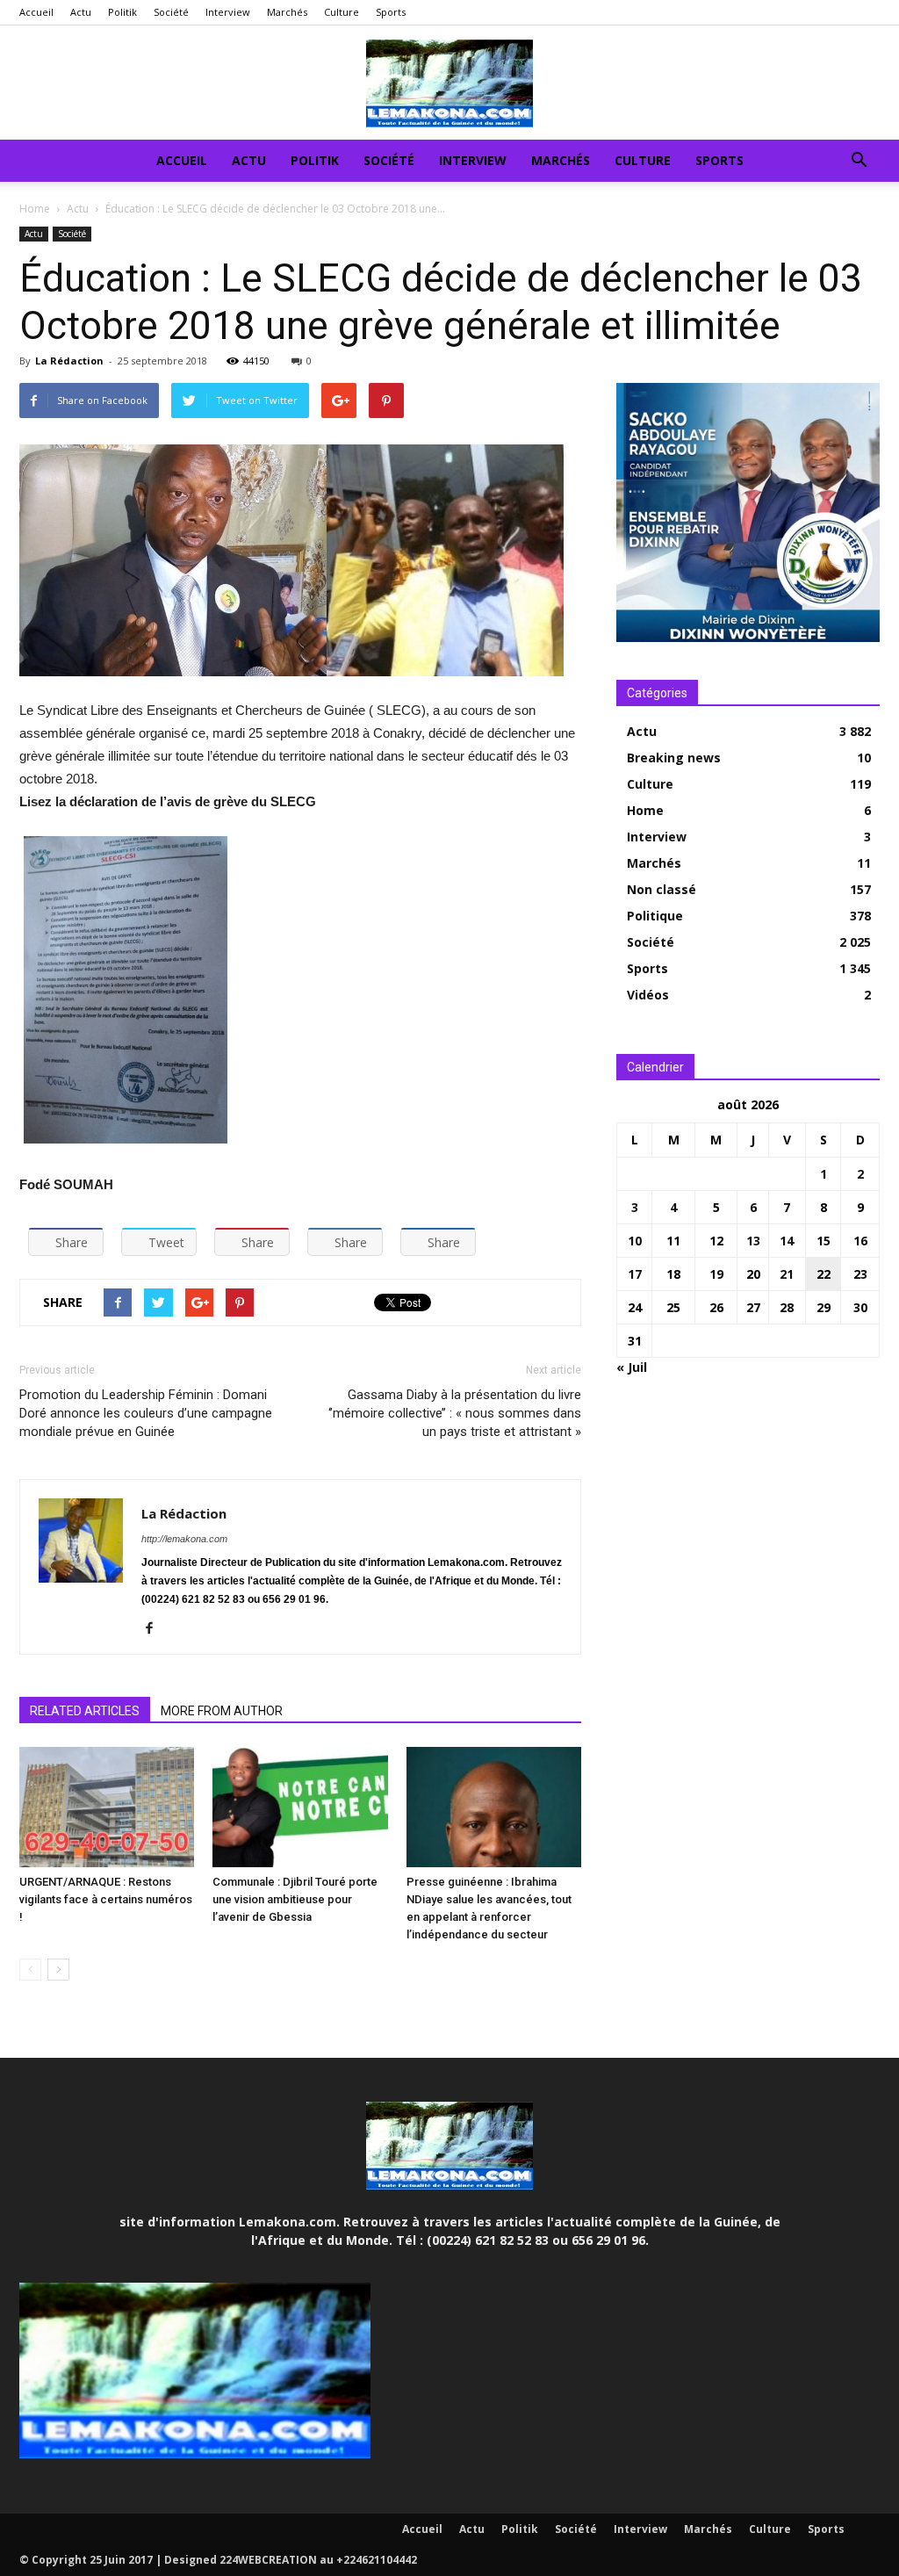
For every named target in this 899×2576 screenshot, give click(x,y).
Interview (228, 12)
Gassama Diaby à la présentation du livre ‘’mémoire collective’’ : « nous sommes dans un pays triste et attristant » (455, 1413)
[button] (859, 162)
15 (823, 1241)
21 (787, 1274)
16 (860, 1241)
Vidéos (648, 995)
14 (787, 1241)
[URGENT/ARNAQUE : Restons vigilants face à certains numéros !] (107, 1807)
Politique (655, 916)
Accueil (36, 12)
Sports (391, 12)
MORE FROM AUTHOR (222, 1711)
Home (35, 209)
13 (753, 1241)
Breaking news (674, 758)
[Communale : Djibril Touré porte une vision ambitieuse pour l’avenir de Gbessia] (300, 1807)
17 (635, 1274)
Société (171, 12)
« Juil (632, 1367)
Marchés (287, 12)
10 (635, 1241)
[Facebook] (156, 1629)
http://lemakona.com (184, 1539)
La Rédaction (69, 361)
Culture (342, 12)
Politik (122, 12)
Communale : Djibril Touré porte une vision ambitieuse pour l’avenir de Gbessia (295, 1899)
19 (716, 1274)
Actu (81, 12)
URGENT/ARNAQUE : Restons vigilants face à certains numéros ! (106, 1899)
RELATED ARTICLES (85, 1711)
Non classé (662, 889)
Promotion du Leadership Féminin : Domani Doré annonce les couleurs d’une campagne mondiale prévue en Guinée (146, 1413)
